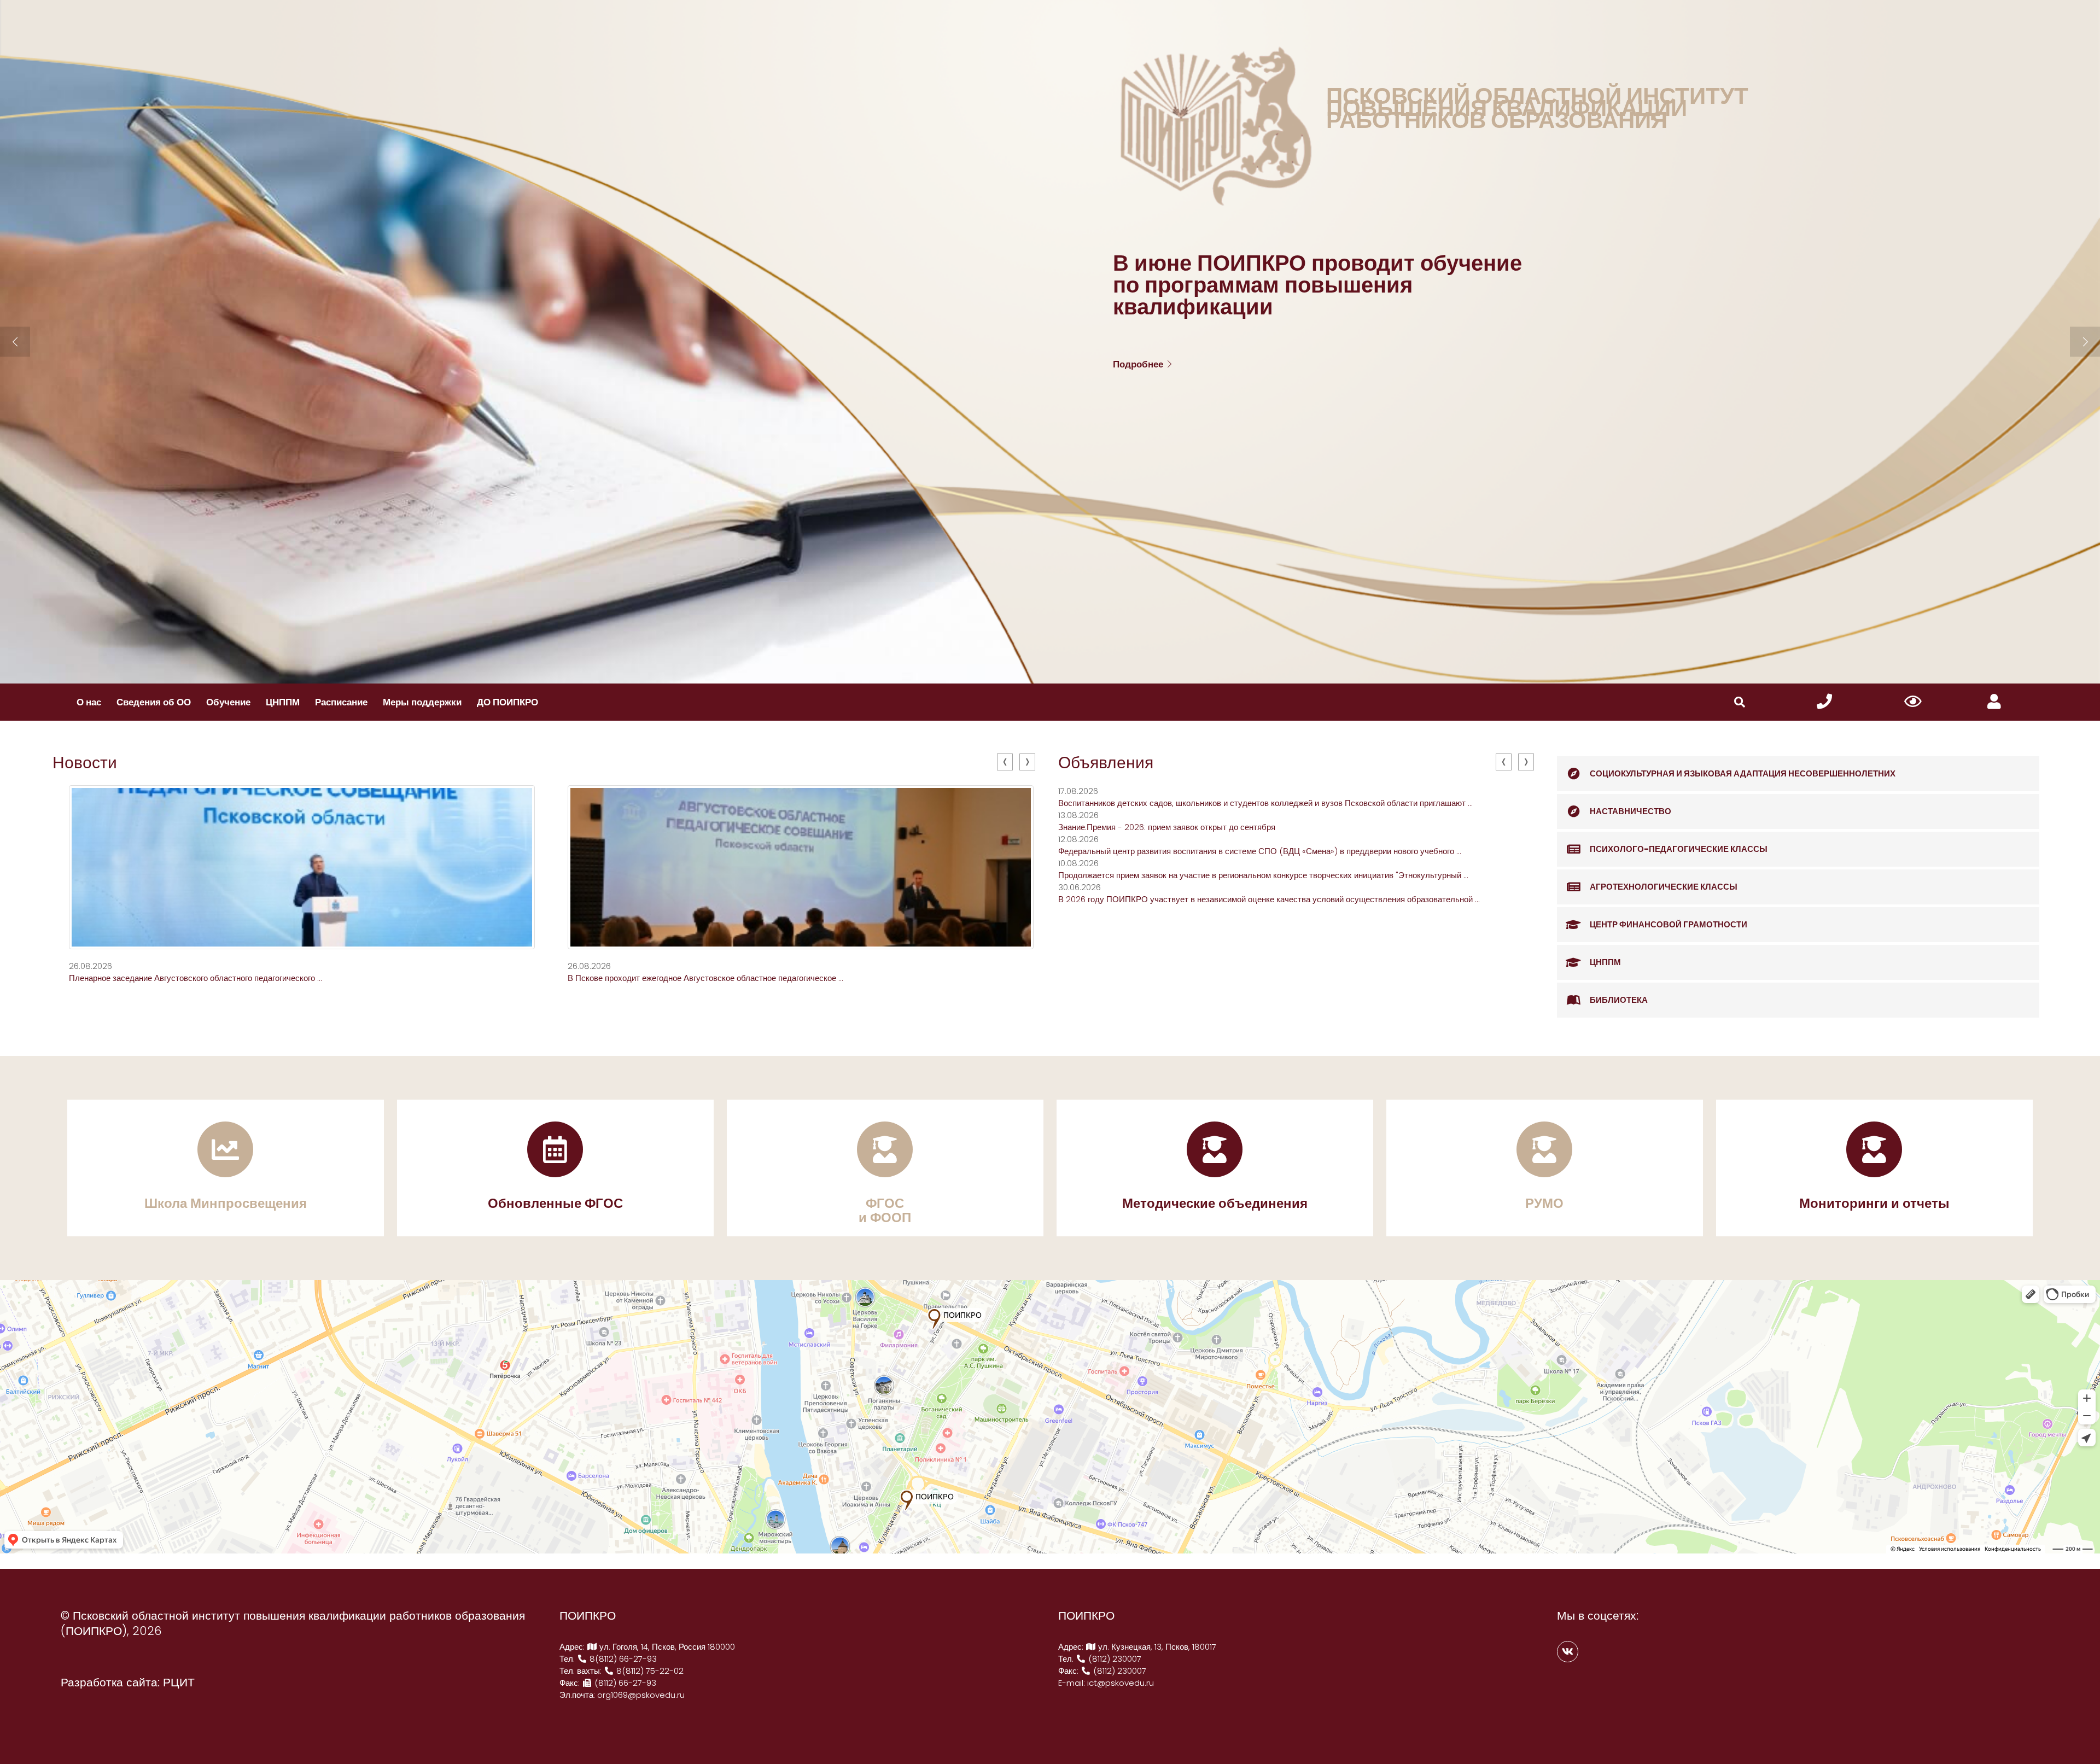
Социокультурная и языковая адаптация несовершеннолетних (1743, 773)
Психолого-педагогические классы (1679, 849)
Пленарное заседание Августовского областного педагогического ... (196, 978)
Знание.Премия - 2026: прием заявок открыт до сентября (1167, 827)
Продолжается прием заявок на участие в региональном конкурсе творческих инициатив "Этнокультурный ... (1263, 875)
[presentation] (1005, 762)
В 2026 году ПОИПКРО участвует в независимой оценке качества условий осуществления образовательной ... (1269, 899)
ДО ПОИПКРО (507, 702)
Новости (85, 763)
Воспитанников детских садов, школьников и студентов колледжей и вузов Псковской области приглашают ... (1265, 803)
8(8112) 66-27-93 (622, 1659)
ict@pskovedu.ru (1121, 1683)
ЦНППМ (283, 702)
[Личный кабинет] (1994, 702)
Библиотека (1619, 1000)
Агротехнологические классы (1664, 887)
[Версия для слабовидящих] (1913, 702)
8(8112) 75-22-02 (649, 1671)
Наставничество (1631, 811)
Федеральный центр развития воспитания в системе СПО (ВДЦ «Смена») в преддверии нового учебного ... (1260, 851)
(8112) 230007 (1114, 1659)
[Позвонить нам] (1824, 702)
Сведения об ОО (154, 702)
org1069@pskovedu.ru (641, 1695)
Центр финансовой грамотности (1669, 924)
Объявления (1106, 763)
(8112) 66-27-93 (624, 1683)
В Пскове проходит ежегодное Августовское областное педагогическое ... (705, 978)
